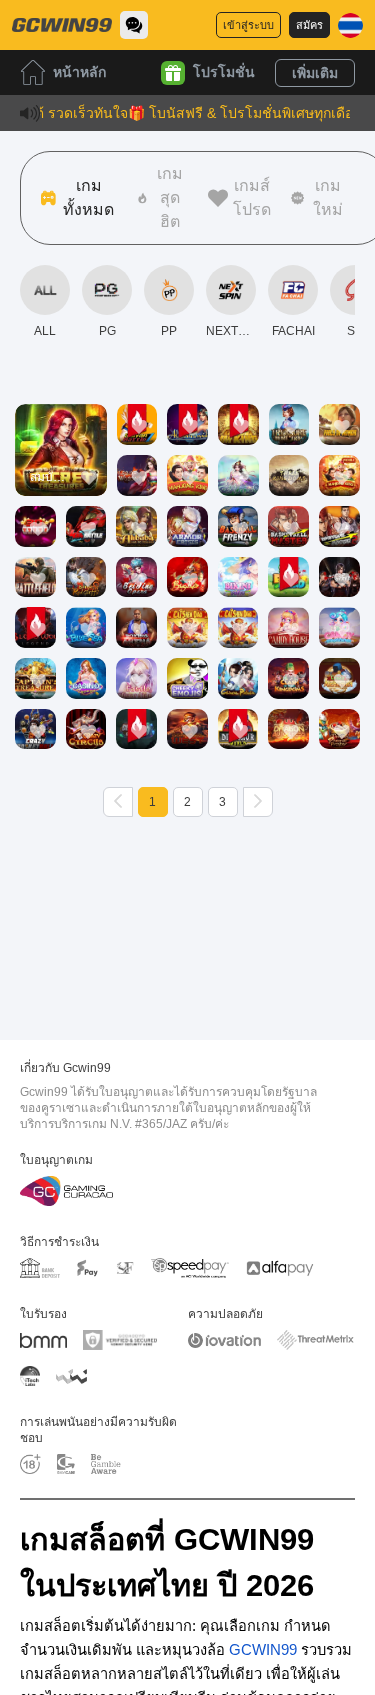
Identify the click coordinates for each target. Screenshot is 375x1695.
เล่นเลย (61, 467)
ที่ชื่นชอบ (61, 421)
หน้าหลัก (79, 72)
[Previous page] (118, 802)
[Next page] (258, 802)
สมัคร (309, 25)
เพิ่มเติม (315, 73)
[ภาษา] (350, 25)
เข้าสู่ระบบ (248, 25)
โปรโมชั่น (224, 72)
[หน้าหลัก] (62, 25)
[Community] (134, 25)
